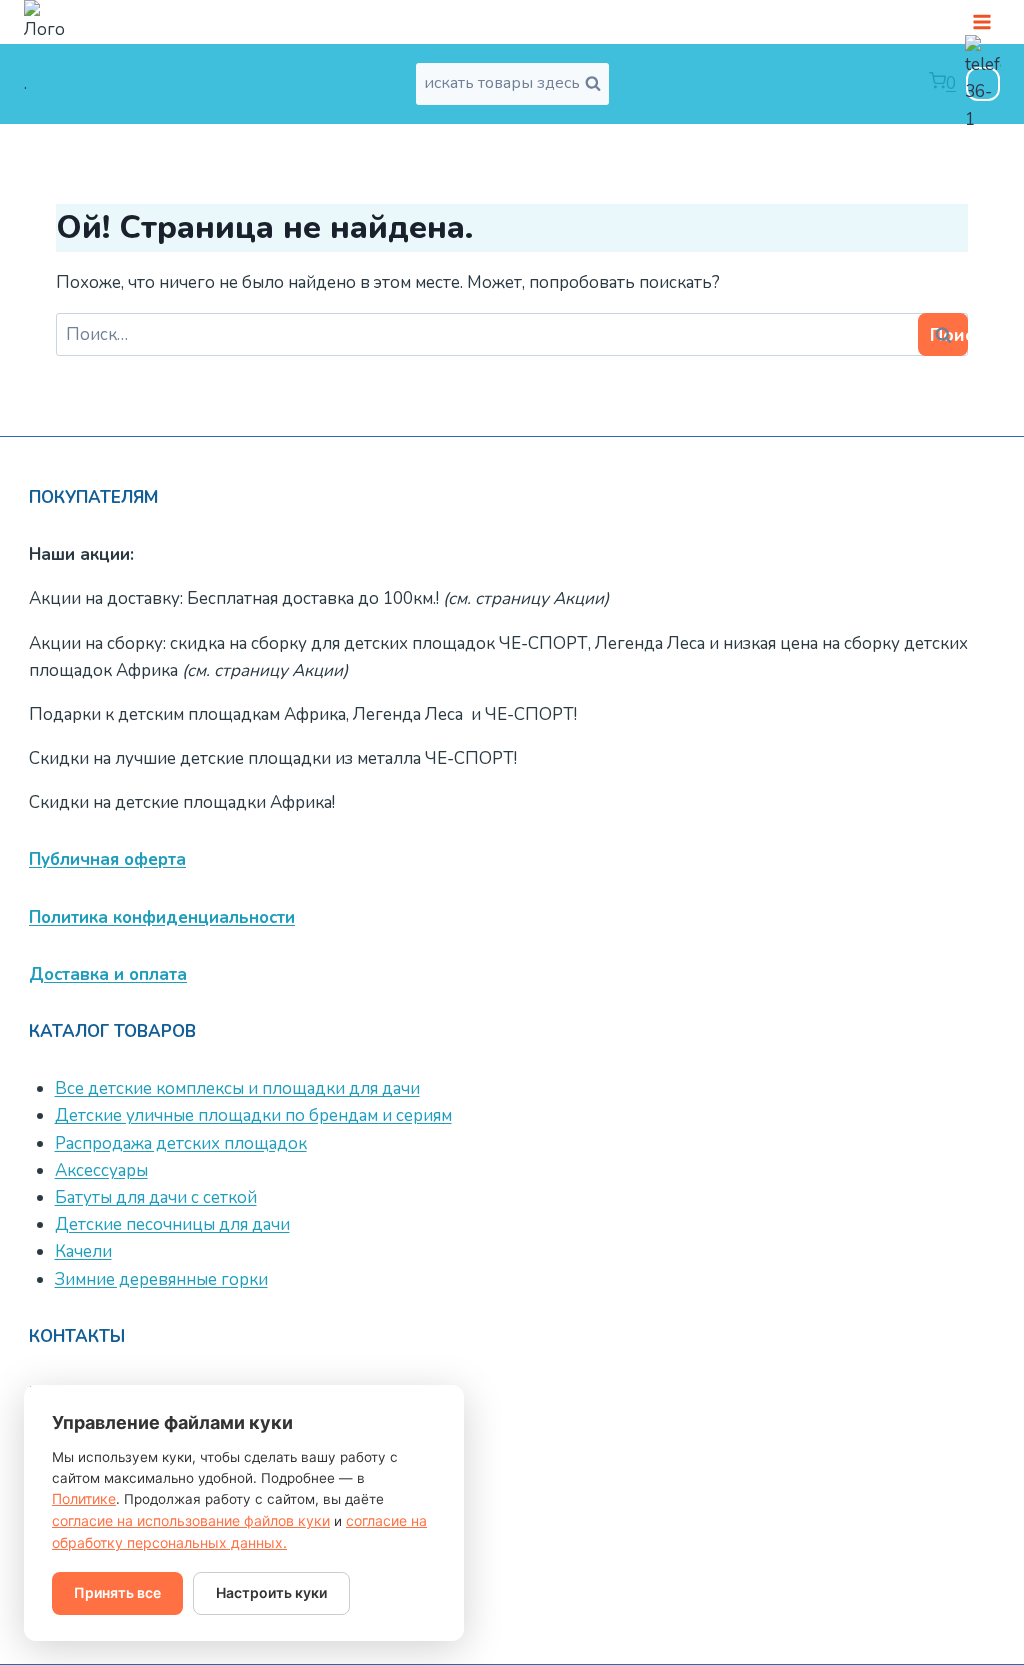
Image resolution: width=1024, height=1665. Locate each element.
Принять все (117, 1592)
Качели (83, 1251)
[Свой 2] (983, 84)
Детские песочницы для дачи (172, 1224)
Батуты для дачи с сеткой (156, 1197)
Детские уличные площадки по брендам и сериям (253, 1115)
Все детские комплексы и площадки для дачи (237, 1088)
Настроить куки (271, 1592)
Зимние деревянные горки (161, 1279)
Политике (84, 1498)
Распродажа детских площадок (181, 1143)
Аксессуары (101, 1170)
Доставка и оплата (108, 974)
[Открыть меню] (981, 21)
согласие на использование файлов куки (191, 1520)
